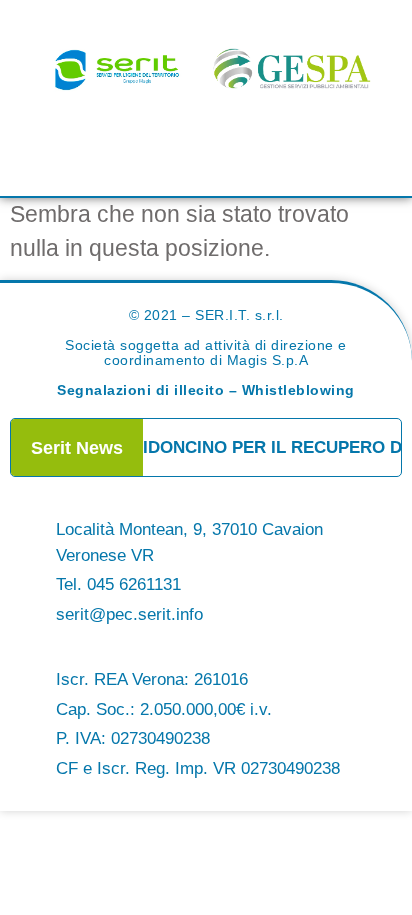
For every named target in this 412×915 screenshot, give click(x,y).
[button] (206, 149)
